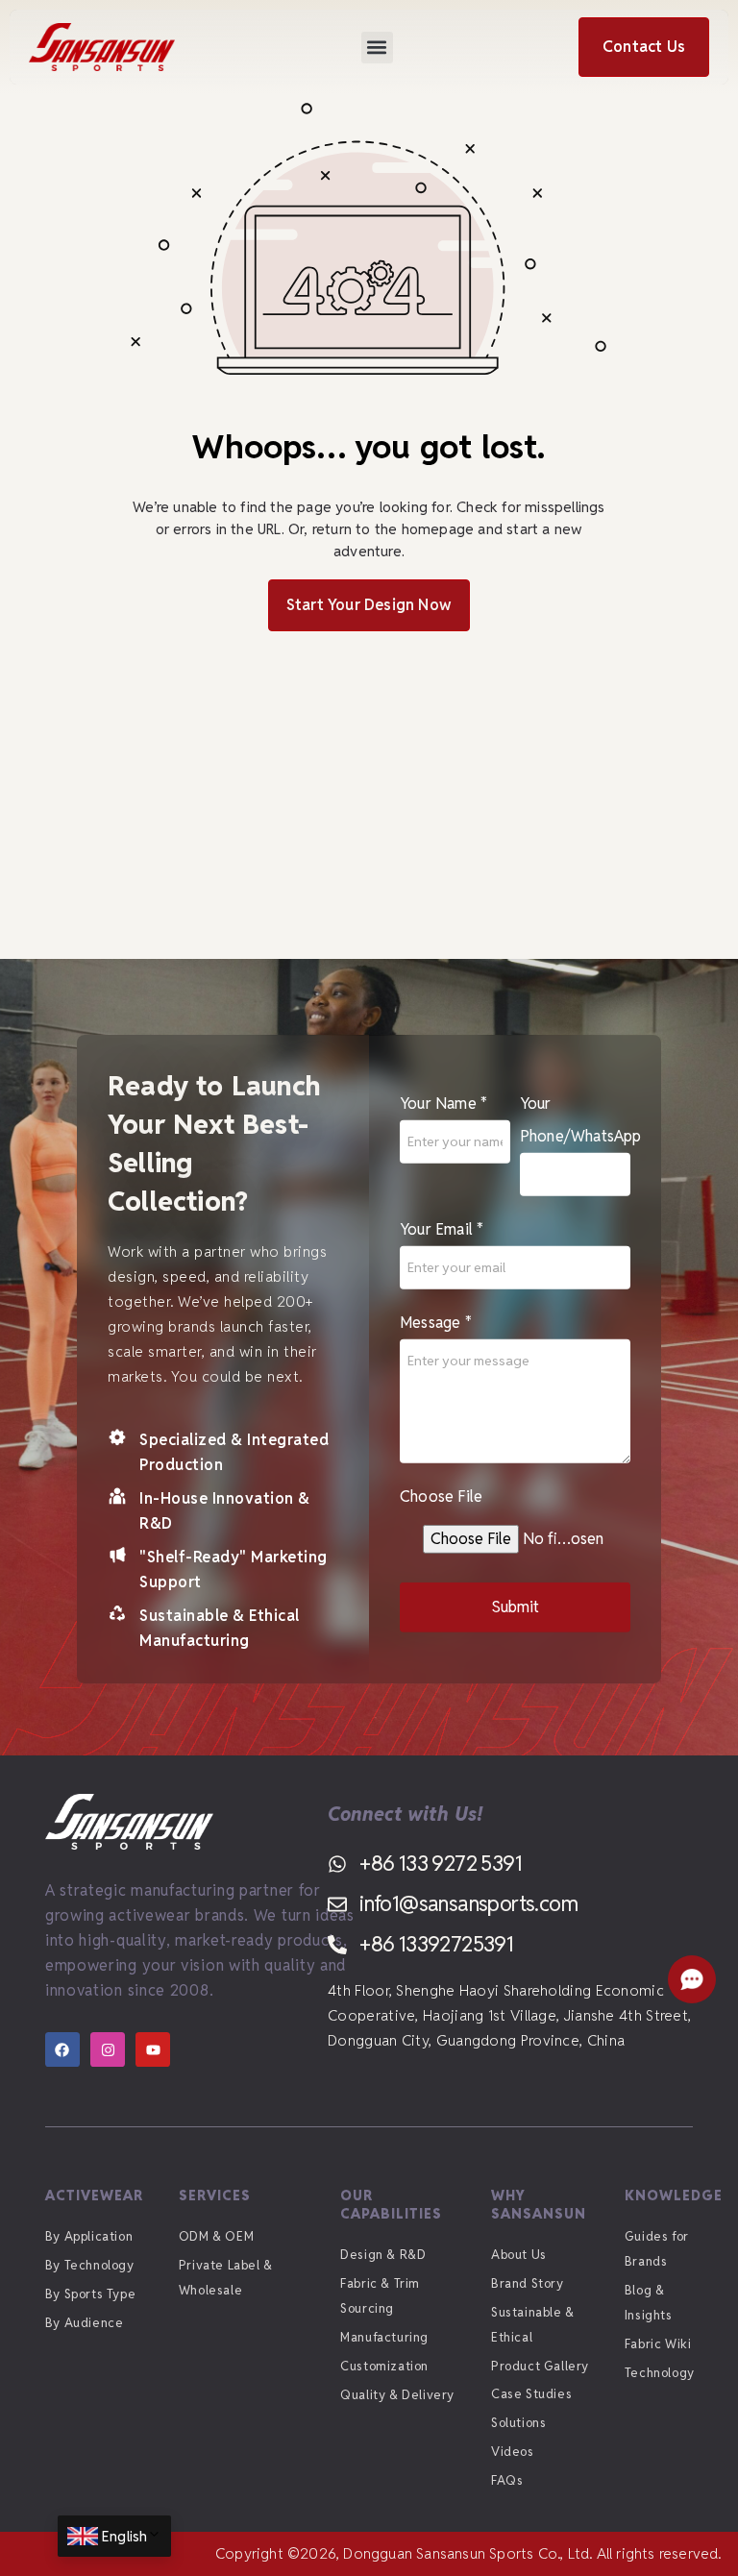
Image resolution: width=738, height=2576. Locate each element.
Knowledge (674, 2196)
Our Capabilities (391, 2205)
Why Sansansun (539, 2205)
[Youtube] (153, 2049)
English (124, 2536)
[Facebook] (62, 2049)
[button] (377, 48)
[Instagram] (108, 2049)
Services (215, 2196)
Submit (516, 1607)
